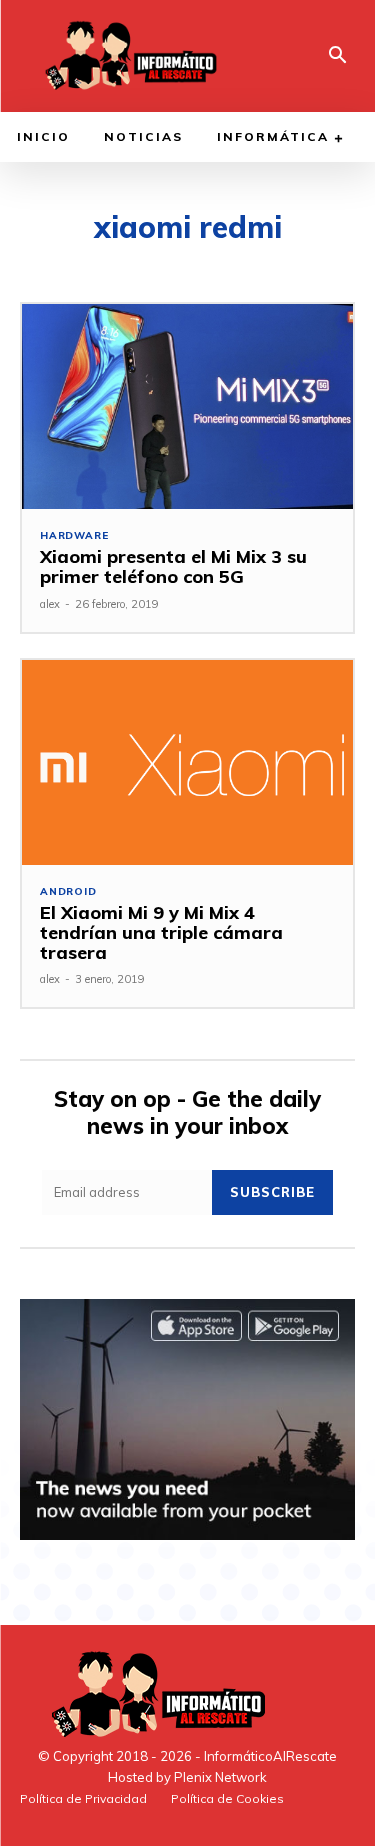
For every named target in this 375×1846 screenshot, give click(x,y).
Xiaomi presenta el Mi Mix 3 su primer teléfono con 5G (173, 566)
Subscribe (272, 1192)
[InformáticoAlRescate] (129, 56)
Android (68, 892)
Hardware (74, 536)
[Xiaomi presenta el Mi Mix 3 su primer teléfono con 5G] (187, 406)
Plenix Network (220, 1777)
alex (50, 604)
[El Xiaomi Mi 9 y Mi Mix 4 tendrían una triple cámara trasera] (187, 762)
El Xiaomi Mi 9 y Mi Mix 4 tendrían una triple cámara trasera (161, 932)
